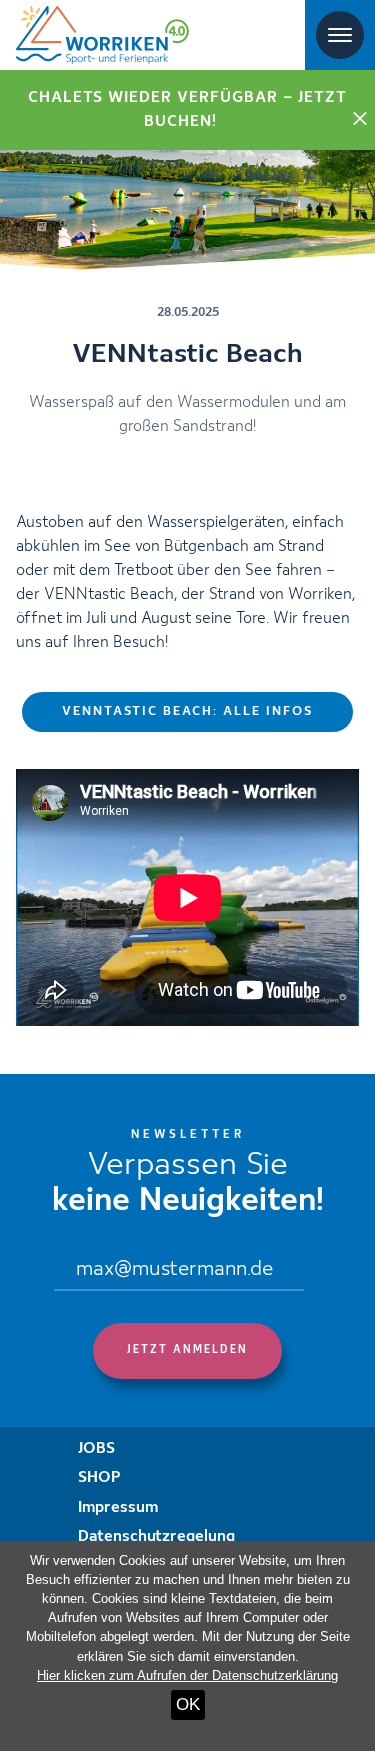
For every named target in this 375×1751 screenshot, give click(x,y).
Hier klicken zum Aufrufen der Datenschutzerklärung (187, 1675)
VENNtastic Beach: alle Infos (187, 711)
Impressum (118, 1508)
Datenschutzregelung (156, 1537)
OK (188, 1704)
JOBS (96, 1449)
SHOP (99, 1478)
